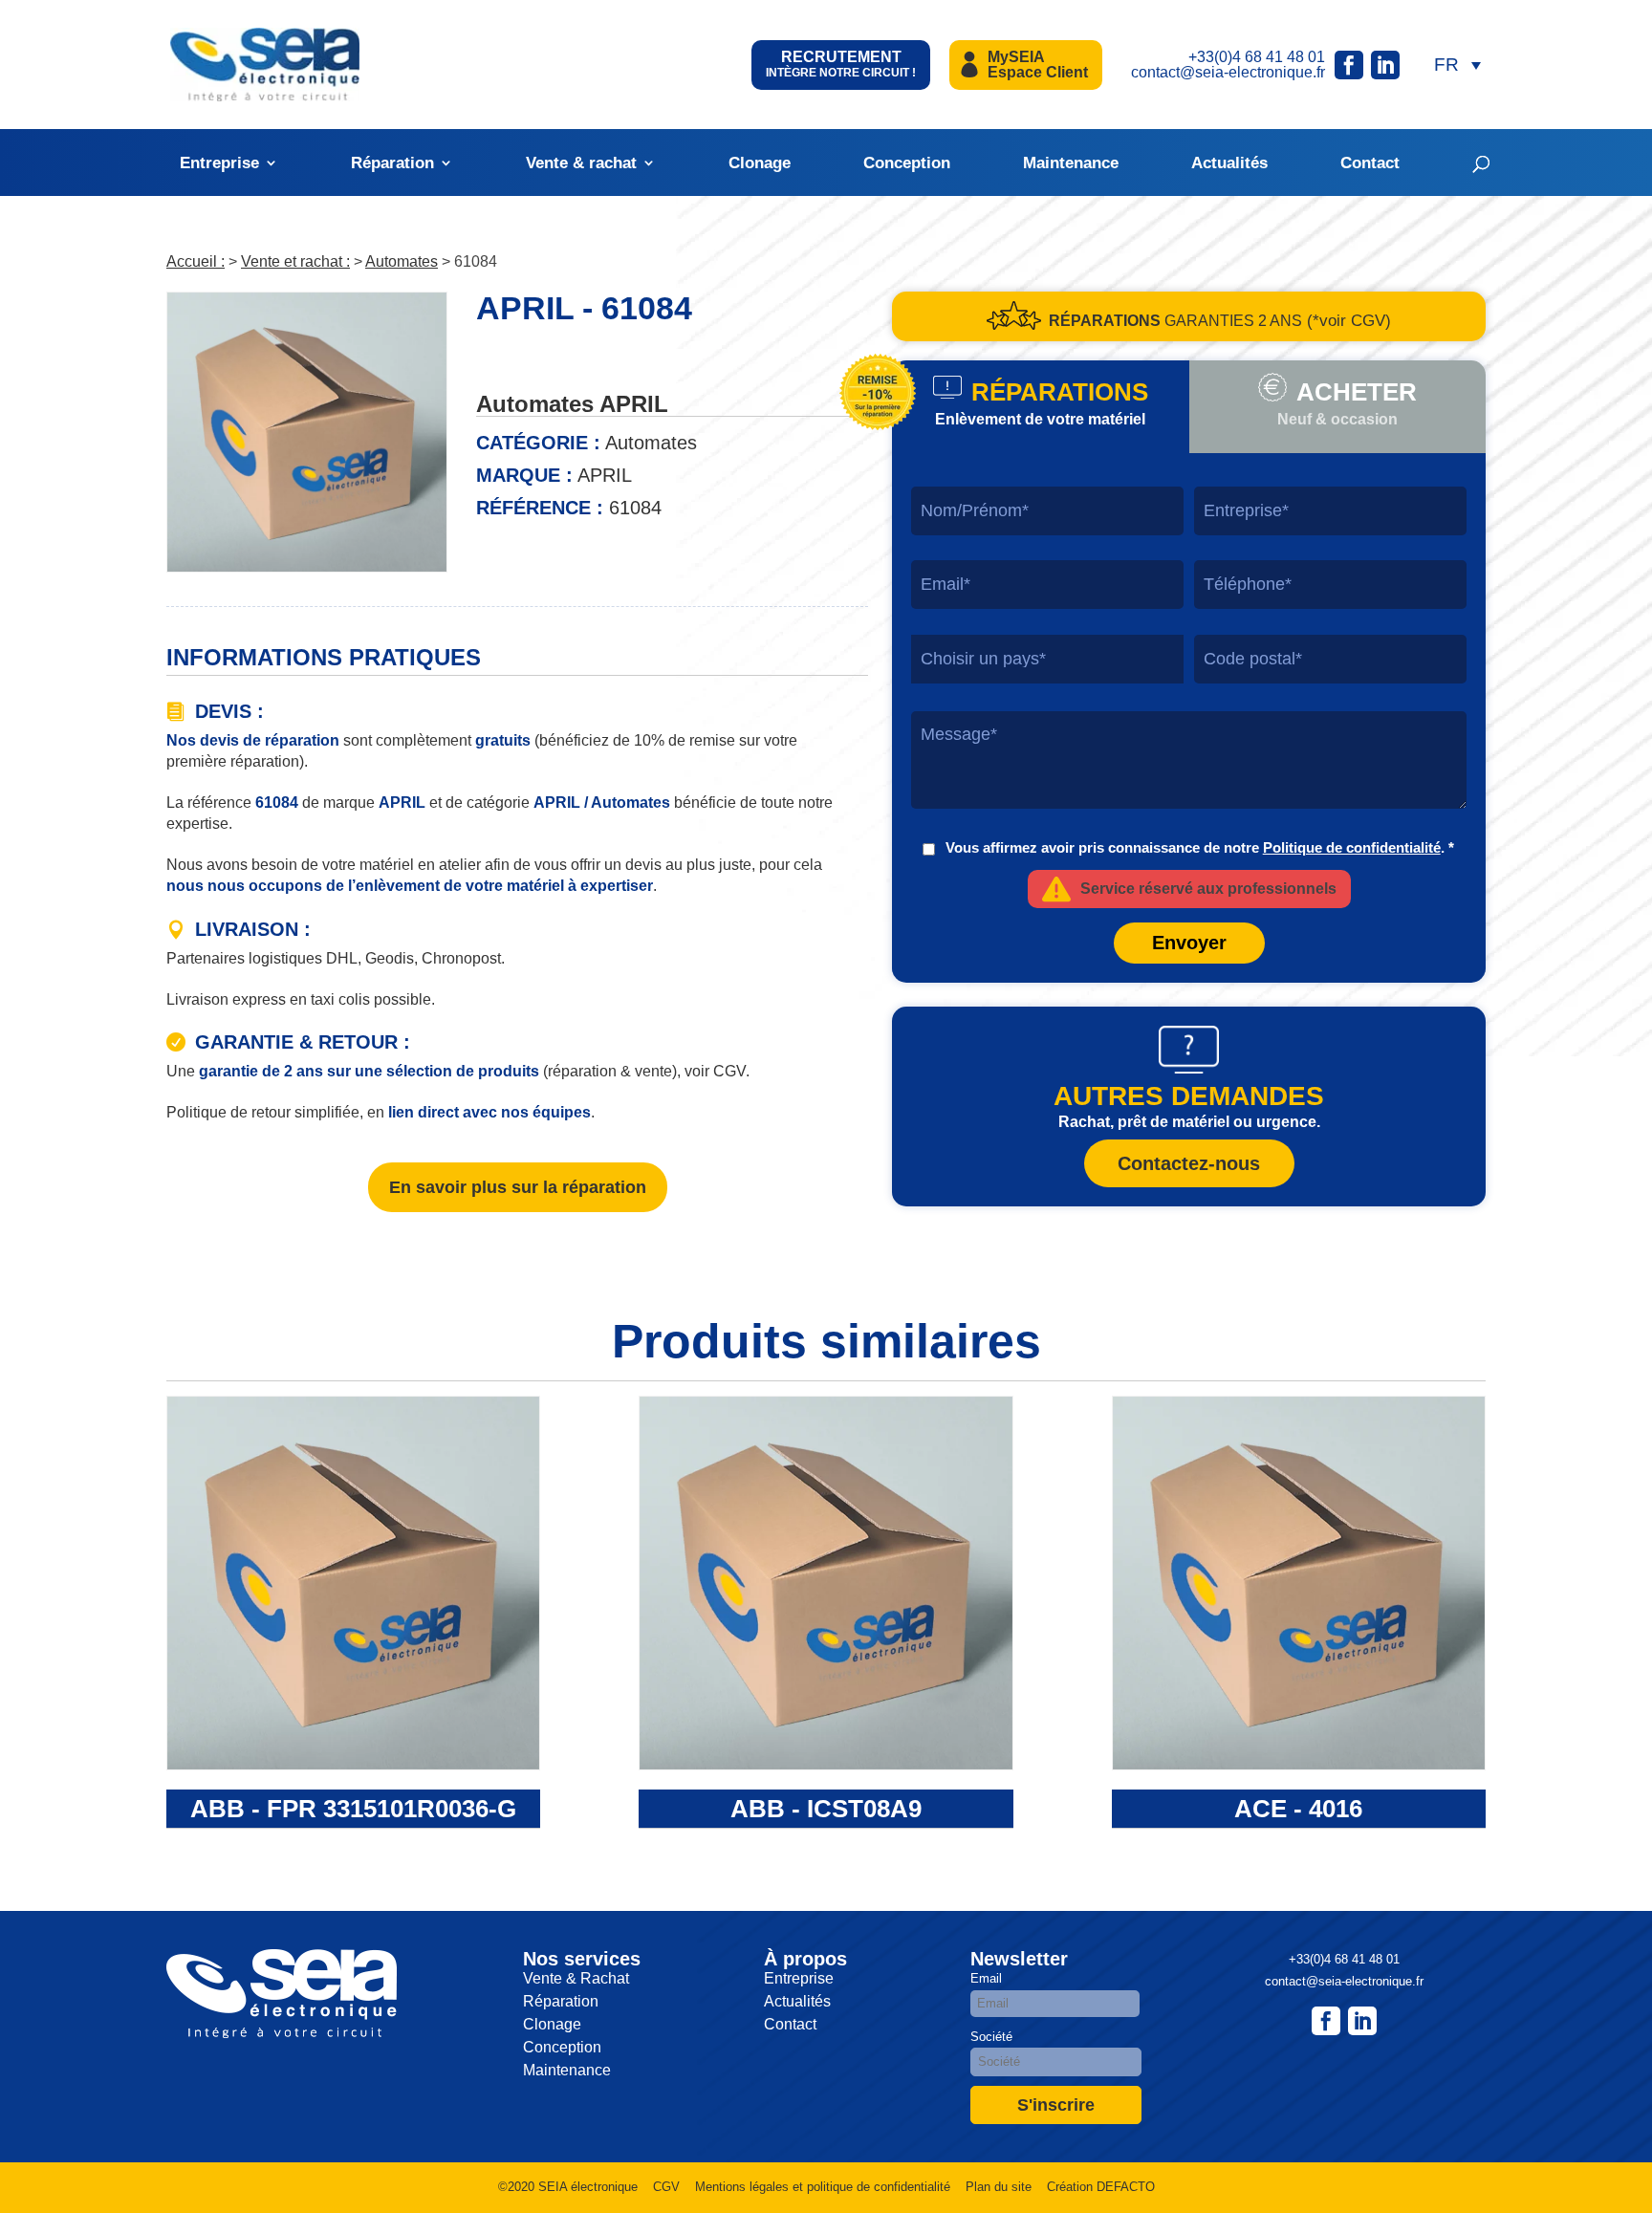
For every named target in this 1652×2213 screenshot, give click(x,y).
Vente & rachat (581, 163)
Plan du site (999, 2187)
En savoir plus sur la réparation (518, 1187)
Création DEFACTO (1101, 2187)
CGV (666, 2187)
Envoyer (1189, 943)
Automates (402, 261)
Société (991, 2037)
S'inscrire (1056, 2105)
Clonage (760, 163)
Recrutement (841, 64)
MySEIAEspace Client (1038, 65)
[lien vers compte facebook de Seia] (1349, 65)
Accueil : (196, 261)
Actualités (1229, 163)
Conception (907, 163)
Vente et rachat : (295, 261)
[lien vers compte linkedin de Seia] (1385, 65)
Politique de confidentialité (1352, 847)
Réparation (392, 163)
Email (986, 1978)
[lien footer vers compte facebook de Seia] (1326, 2021)
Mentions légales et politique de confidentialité (823, 2187)
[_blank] (1362, 2021)
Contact (1370, 163)
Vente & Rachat (576, 1978)
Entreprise (219, 163)
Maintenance (1071, 163)
